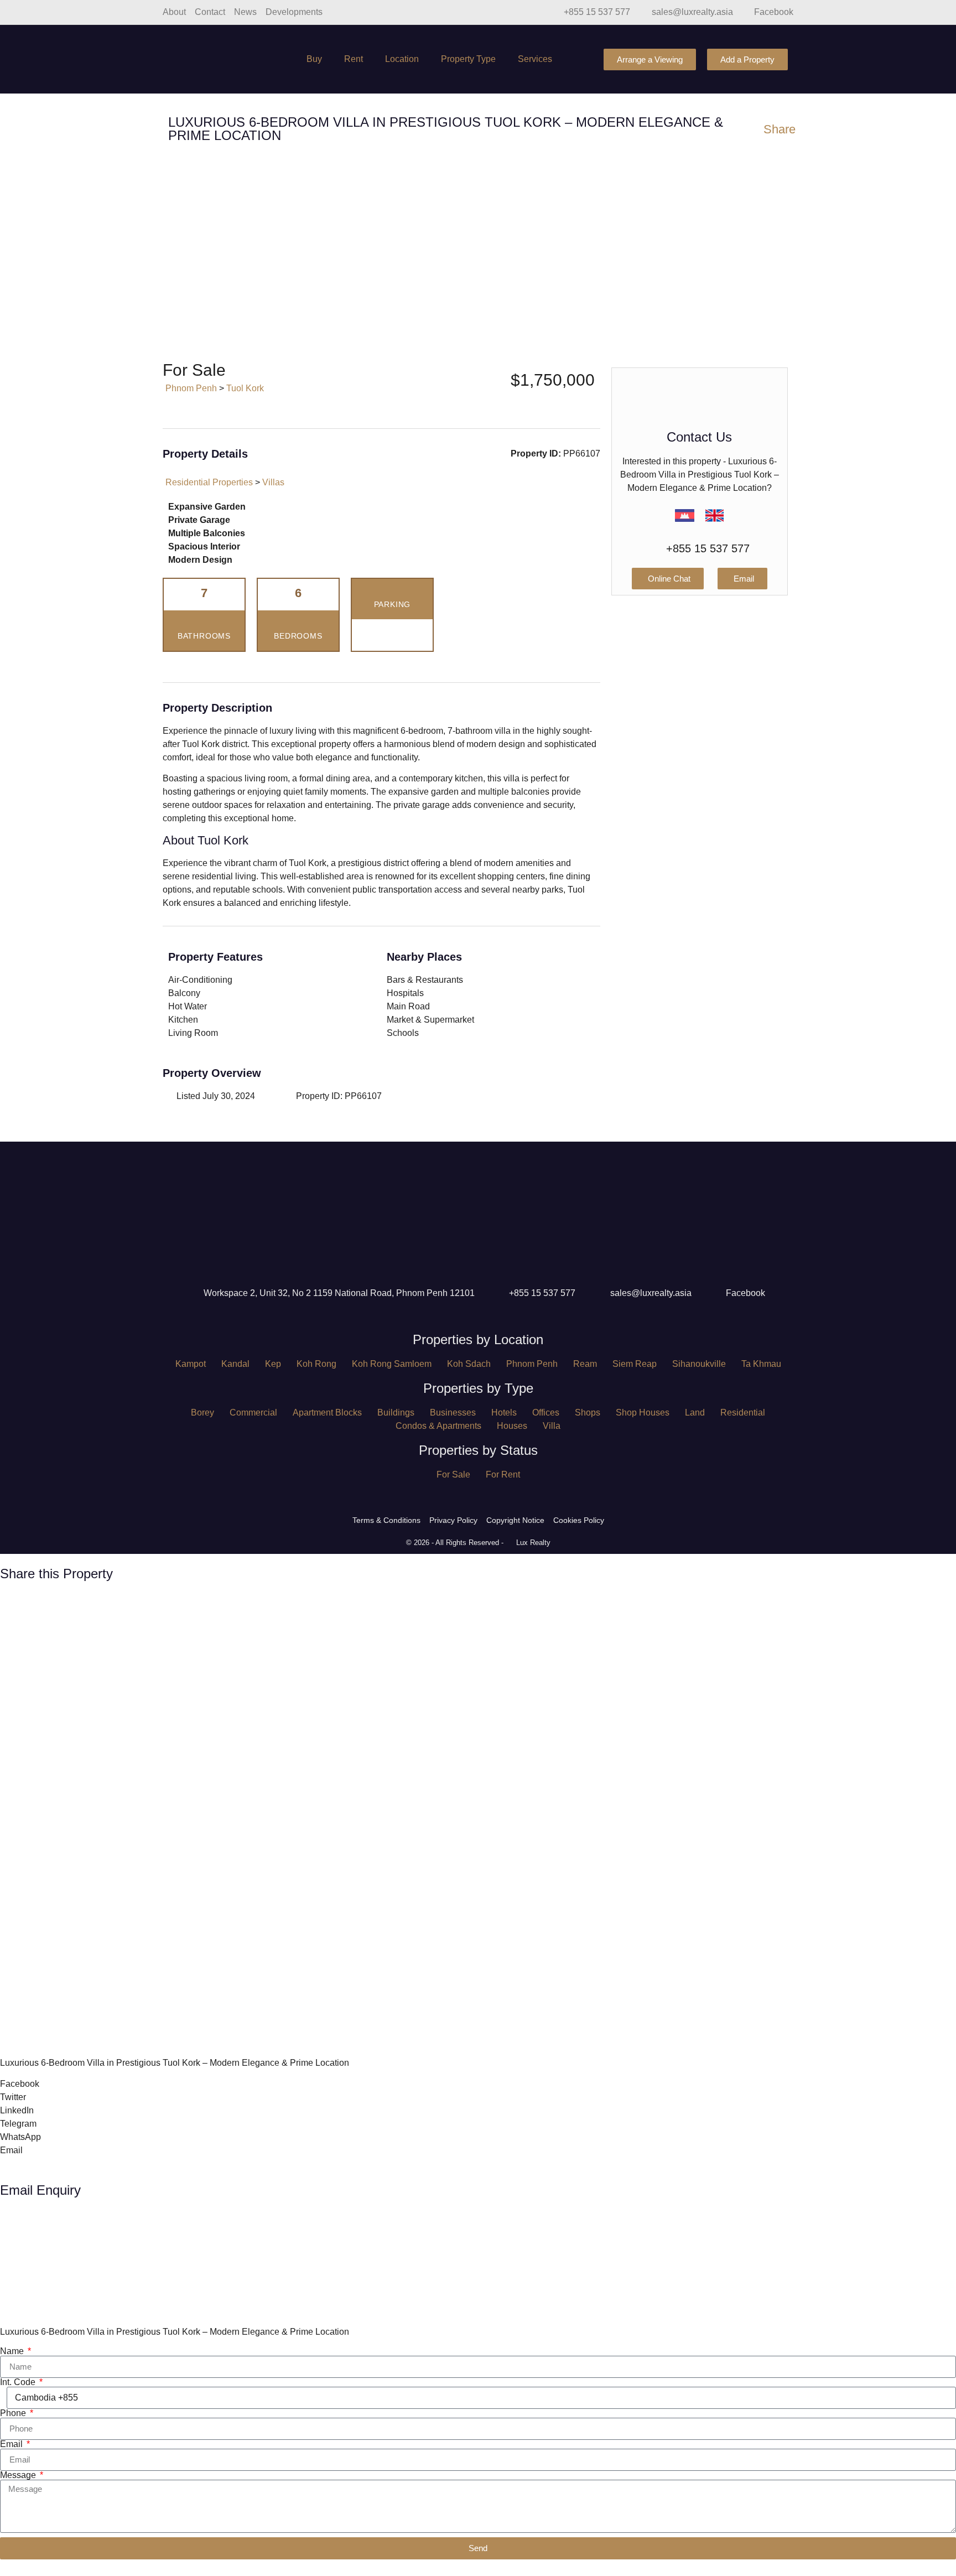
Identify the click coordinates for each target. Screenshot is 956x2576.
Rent (354, 59)
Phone (14, 2413)
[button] (19, 252)
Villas (273, 482)
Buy (314, 59)
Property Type (468, 59)
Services (535, 59)
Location (402, 59)
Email (12, 2444)
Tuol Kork (245, 388)
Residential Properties (209, 482)
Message (19, 2475)
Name (13, 2351)
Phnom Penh (191, 388)
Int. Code (19, 2382)
